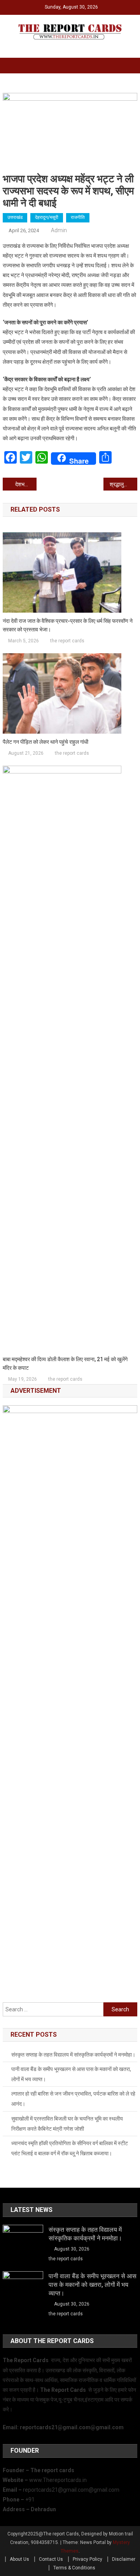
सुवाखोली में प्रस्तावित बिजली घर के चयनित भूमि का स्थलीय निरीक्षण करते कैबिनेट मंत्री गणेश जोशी (67, 2124)
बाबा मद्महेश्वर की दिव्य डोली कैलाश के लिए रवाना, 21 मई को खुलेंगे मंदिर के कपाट (65, 1364)
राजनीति (78, 217)
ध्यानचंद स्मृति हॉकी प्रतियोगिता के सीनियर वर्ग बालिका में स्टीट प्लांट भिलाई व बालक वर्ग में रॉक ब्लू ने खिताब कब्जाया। (70, 2148)
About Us (19, 2559)
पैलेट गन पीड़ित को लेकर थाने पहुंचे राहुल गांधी (45, 742)
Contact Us (51, 2559)
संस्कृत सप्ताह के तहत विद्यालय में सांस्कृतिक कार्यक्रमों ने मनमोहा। (73, 2055)
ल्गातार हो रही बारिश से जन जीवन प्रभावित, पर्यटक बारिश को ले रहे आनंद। (73, 2099)
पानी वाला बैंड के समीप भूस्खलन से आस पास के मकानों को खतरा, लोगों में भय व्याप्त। (71, 2074)
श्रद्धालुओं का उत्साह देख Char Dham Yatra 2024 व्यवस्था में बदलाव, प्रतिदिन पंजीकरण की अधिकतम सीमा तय (123, 484)
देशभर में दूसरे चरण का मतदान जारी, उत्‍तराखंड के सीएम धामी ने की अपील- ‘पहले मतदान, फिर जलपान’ (26, 484)
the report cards (67, 641)
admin (59, 230)
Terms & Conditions (74, 2568)
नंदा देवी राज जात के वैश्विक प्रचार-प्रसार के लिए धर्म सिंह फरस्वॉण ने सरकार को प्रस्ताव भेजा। (68, 625)
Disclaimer (124, 2559)
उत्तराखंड (15, 217)
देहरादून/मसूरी (47, 217)
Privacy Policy (87, 2559)
